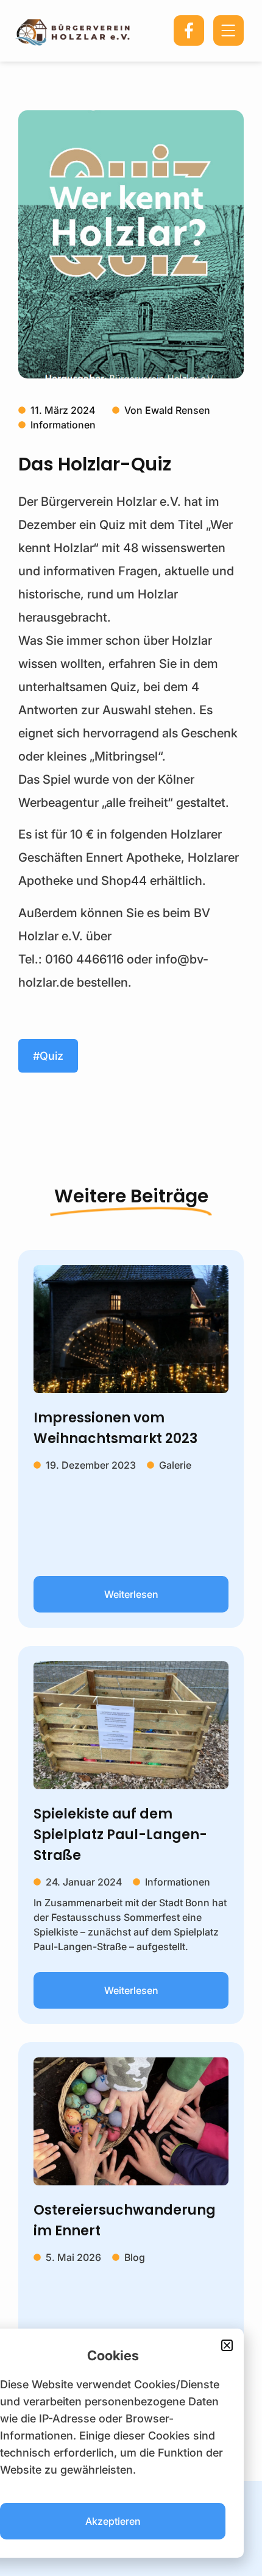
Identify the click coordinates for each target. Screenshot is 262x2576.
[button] (227, 2345)
